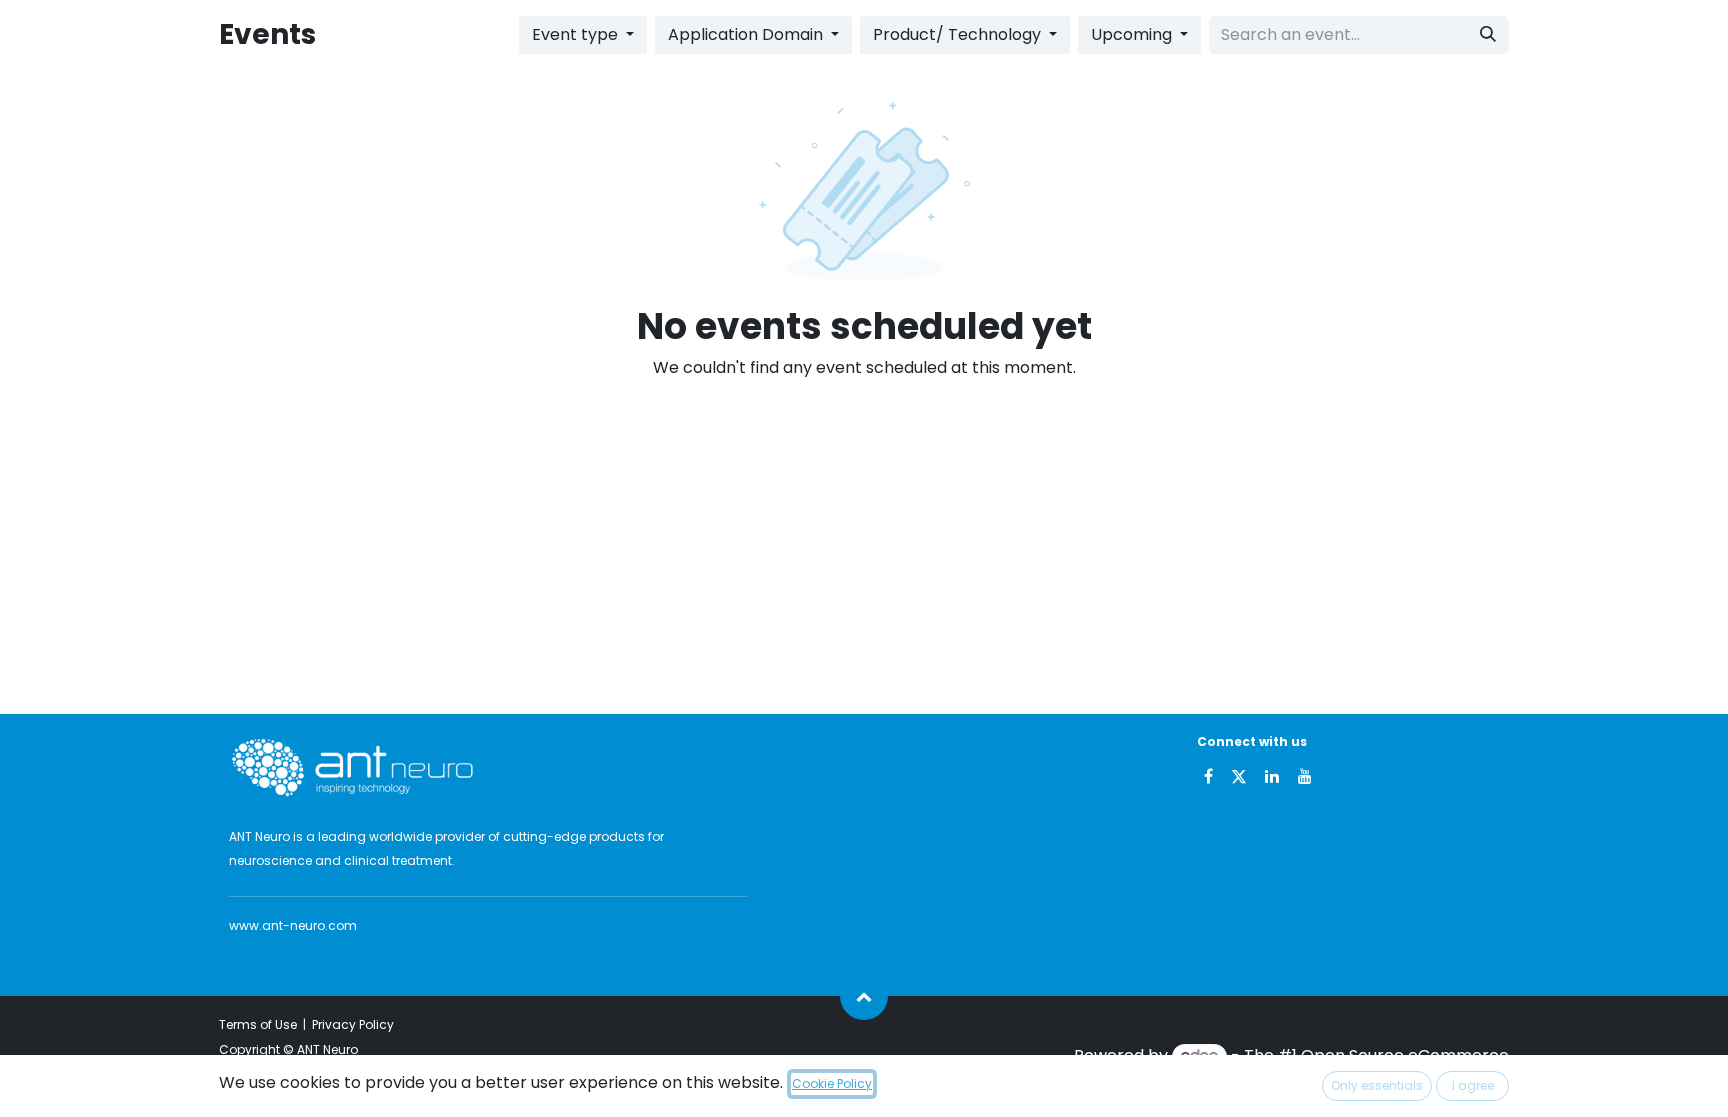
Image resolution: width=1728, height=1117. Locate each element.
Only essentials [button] (1377, 1085)
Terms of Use (258, 1024)
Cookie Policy (832, 1083)
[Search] (1488, 35)
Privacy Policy (353, 1024)
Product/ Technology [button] (959, 34)
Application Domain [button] (747, 34)
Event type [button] (577, 34)
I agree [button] (1473, 1085)
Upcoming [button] (1133, 34)
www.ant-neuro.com (293, 925)
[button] (864, 996)
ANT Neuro (327, 1049)
